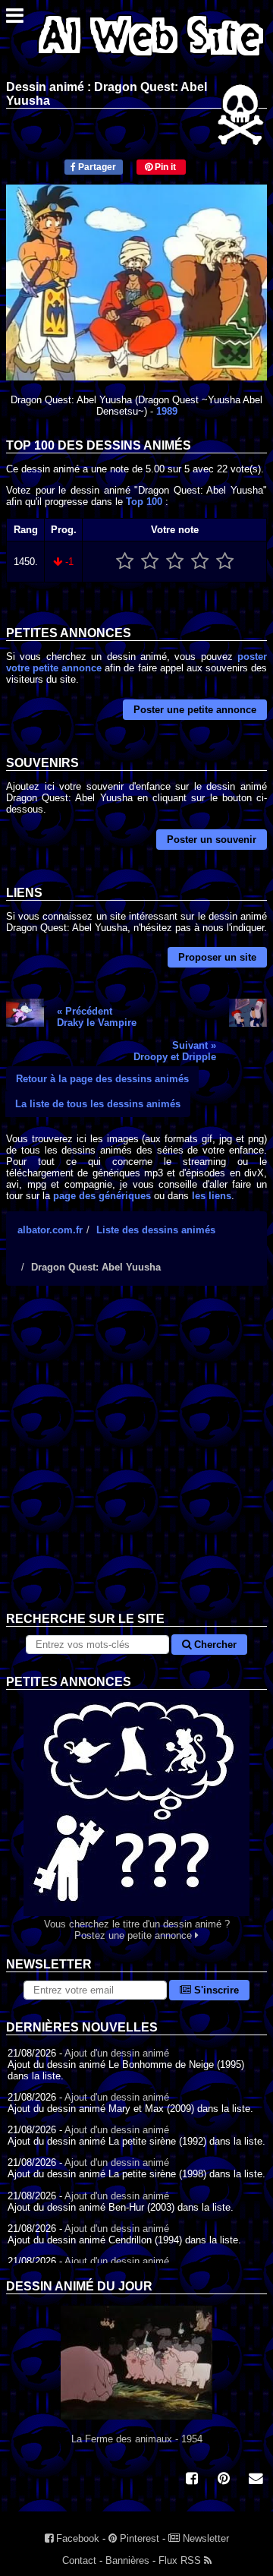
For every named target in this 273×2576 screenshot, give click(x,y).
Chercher (214, 1645)
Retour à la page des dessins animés (102, 1079)
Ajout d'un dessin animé (117, 2053)
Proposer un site (217, 957)
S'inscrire (215, 1990)
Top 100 (144, 502)
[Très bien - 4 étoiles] (200, 562)
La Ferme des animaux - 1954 (137, 2439)
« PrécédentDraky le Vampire (97, 1017)
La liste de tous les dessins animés (98, 1104)
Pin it (164, 167)
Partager (96, 167)
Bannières (127, 2560)
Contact (79, 2560)
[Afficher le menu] (15, 19)
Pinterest (138, 2538)
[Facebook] (192, 2480)
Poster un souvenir (212, 840)
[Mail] (256, 2480)
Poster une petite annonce (195, 710)
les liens (212, 1196)
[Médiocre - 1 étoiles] (125, 562)
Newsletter (204, 2538)
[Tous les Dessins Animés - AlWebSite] (151, 59)
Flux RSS (181, 2560)
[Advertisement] (136, 1460)
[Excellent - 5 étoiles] (225, 562)
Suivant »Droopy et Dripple (175, 1051)
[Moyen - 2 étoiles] (150, 562)
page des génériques (102, 1196)
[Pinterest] (224, 2480)
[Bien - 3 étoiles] (175, 562)
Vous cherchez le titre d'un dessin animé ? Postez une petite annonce (137, 1930)
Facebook (76, 2538)
